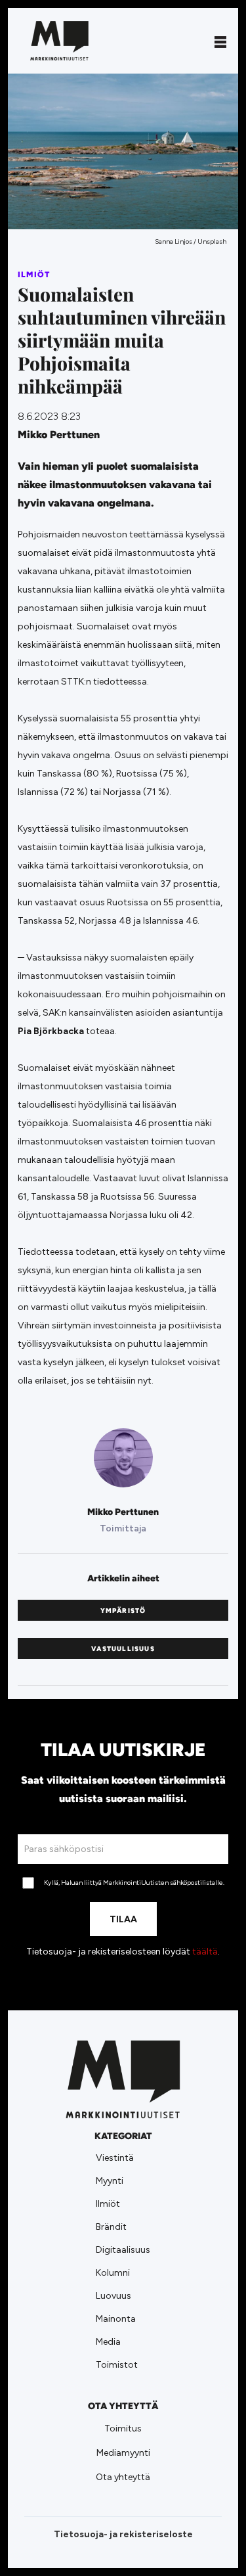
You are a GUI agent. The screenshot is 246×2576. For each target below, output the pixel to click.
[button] (220, 41)
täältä (205, 1952)
